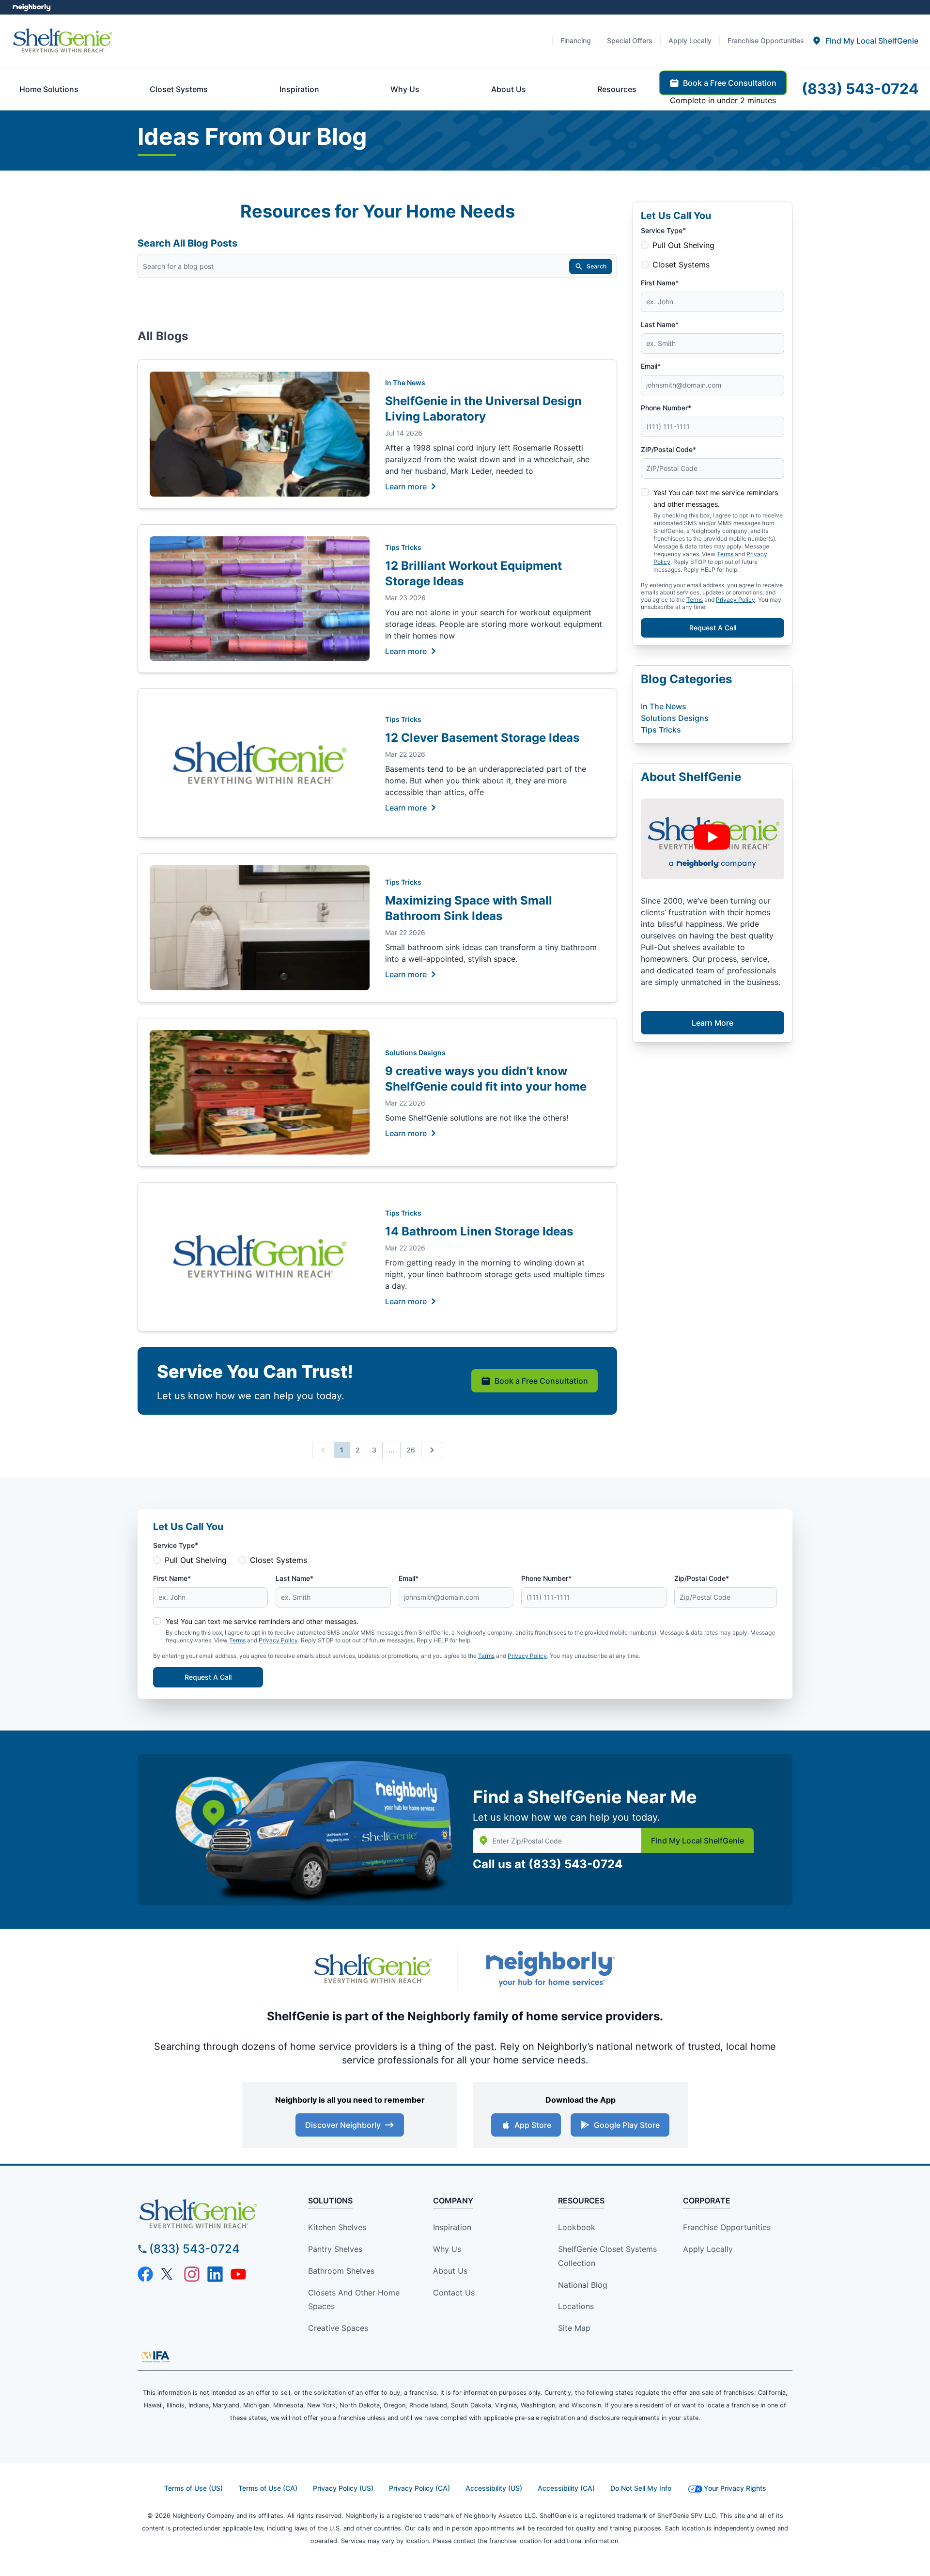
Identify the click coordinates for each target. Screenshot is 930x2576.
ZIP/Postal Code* (668, 449)
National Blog (583, 2285)
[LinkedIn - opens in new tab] (215, 2274)
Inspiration (452, 2227)
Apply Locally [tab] (690, 40)
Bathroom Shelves (341, 2271)
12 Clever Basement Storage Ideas (482, 738)
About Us (450, 2271)
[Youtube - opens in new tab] (238, 2274)
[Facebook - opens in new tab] (145, 2274)
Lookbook (577, 2227)
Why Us (447, 2249)
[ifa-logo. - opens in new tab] (155, 2357)
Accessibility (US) (494, 2488)
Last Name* (660, 324)
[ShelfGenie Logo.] (215, 2214)
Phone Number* (666, 408)
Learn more (406, 486)
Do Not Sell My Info (641, 2488)
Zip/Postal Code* (702, 1578)
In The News (405, 382)
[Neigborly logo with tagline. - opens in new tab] (550, 1969)
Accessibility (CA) (566, 2488)
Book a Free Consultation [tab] (730, 83)
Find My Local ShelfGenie (697, 1841)
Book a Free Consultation (541, 1381)
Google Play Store (627, 2125)
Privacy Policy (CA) (419, 2488)
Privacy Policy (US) (343, 2488)
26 (411, 1450)
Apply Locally (708, 2249)
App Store (533, 2125)
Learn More (713, 1023)
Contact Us (454, 2293)
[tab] (865, 41)
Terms (695, 600)
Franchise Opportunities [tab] (766, 40)
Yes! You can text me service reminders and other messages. (262, 1621)
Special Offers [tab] (630, 40)
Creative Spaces (338, 2328)
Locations (576, 2306)
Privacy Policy (736, 600)
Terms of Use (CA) (268, 2488)
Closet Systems (681, 265)
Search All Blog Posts (187, 243)
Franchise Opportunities (727, 2227)
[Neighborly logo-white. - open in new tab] (32, 7)
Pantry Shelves (335, 2249)
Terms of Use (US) (194, 2488)
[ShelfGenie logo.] (373, 1969)
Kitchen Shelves (337, 2227)
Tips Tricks (403, 547)
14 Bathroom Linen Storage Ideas (479, 1231)
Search (597, 266)
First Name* (660, 283)
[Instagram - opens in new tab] (192, 2274)
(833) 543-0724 (575, 1864)
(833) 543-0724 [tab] (860, 89)
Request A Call (713, 628)
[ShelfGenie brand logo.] (62, 41)
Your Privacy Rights (735, 2488)
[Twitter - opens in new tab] (169, 2274)
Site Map (574, 2328)
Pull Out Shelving (683, 245)
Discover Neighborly (343, 2125)
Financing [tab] (576, 40)
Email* (651, 366)
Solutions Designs (415, 1053)
